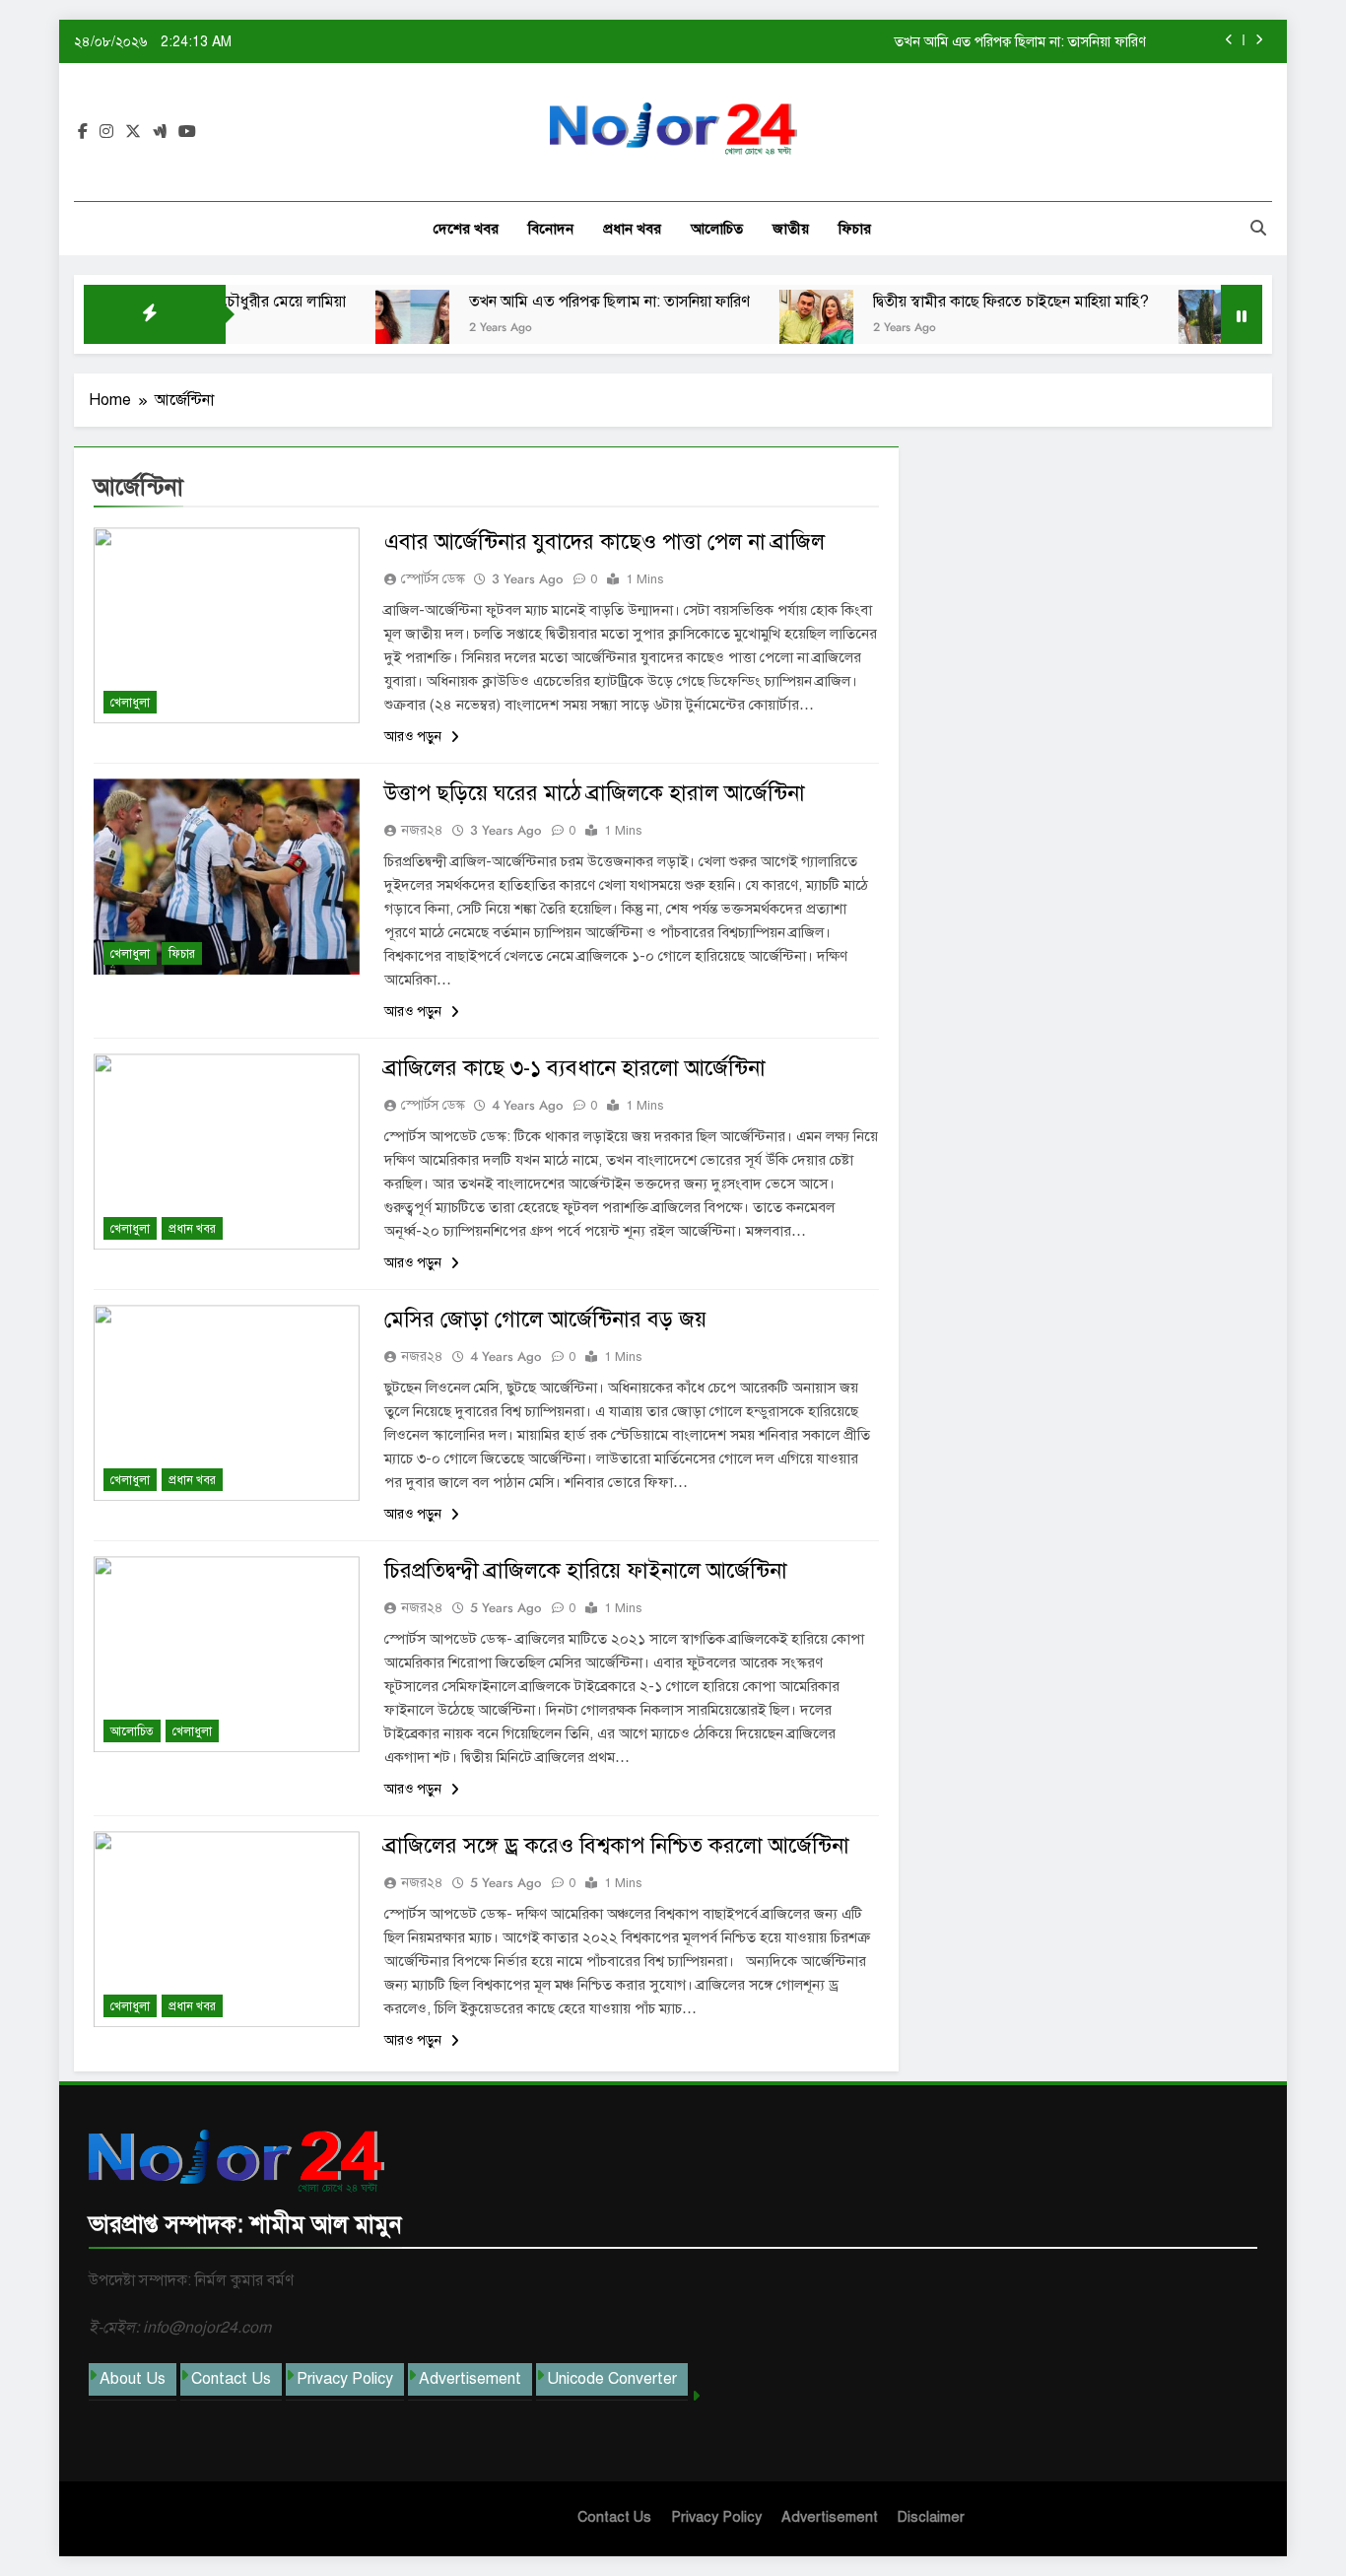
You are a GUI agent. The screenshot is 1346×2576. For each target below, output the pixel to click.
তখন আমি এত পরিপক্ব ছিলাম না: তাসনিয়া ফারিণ (1020, 41)
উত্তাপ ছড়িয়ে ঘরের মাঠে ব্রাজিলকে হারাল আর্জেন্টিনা (595, 793)
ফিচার (855, 229)
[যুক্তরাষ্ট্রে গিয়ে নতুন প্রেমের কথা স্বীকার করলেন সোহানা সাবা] (1162, 327)
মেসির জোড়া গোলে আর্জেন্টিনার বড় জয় (545, 1319)
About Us (133, 2379)
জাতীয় (791, 229)
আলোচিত (717, 229)
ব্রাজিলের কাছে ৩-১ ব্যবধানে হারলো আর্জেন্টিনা (575, 1068)
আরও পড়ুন (415, 737)
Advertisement (470, 2379)
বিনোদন (551, 229)
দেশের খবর (466, 229)
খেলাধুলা (130, 703)
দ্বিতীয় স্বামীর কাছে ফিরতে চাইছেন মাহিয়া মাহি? (958, 302)
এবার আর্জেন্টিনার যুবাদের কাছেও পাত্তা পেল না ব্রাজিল (605, 542)
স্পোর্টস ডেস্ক (433, 579)
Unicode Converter (612, 2379)
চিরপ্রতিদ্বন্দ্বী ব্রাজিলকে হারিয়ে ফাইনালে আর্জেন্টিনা (586, 1570)
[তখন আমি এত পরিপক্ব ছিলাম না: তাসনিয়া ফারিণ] (359, 327)
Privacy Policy (345, 2379)
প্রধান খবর (632, 229)
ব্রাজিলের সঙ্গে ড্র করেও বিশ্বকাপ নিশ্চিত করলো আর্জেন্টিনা (617, 1845)
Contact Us (231, 2379)
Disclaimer (931, 2517)
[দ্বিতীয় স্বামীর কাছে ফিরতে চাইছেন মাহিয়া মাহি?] (763, 327)
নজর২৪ (422, 830)
